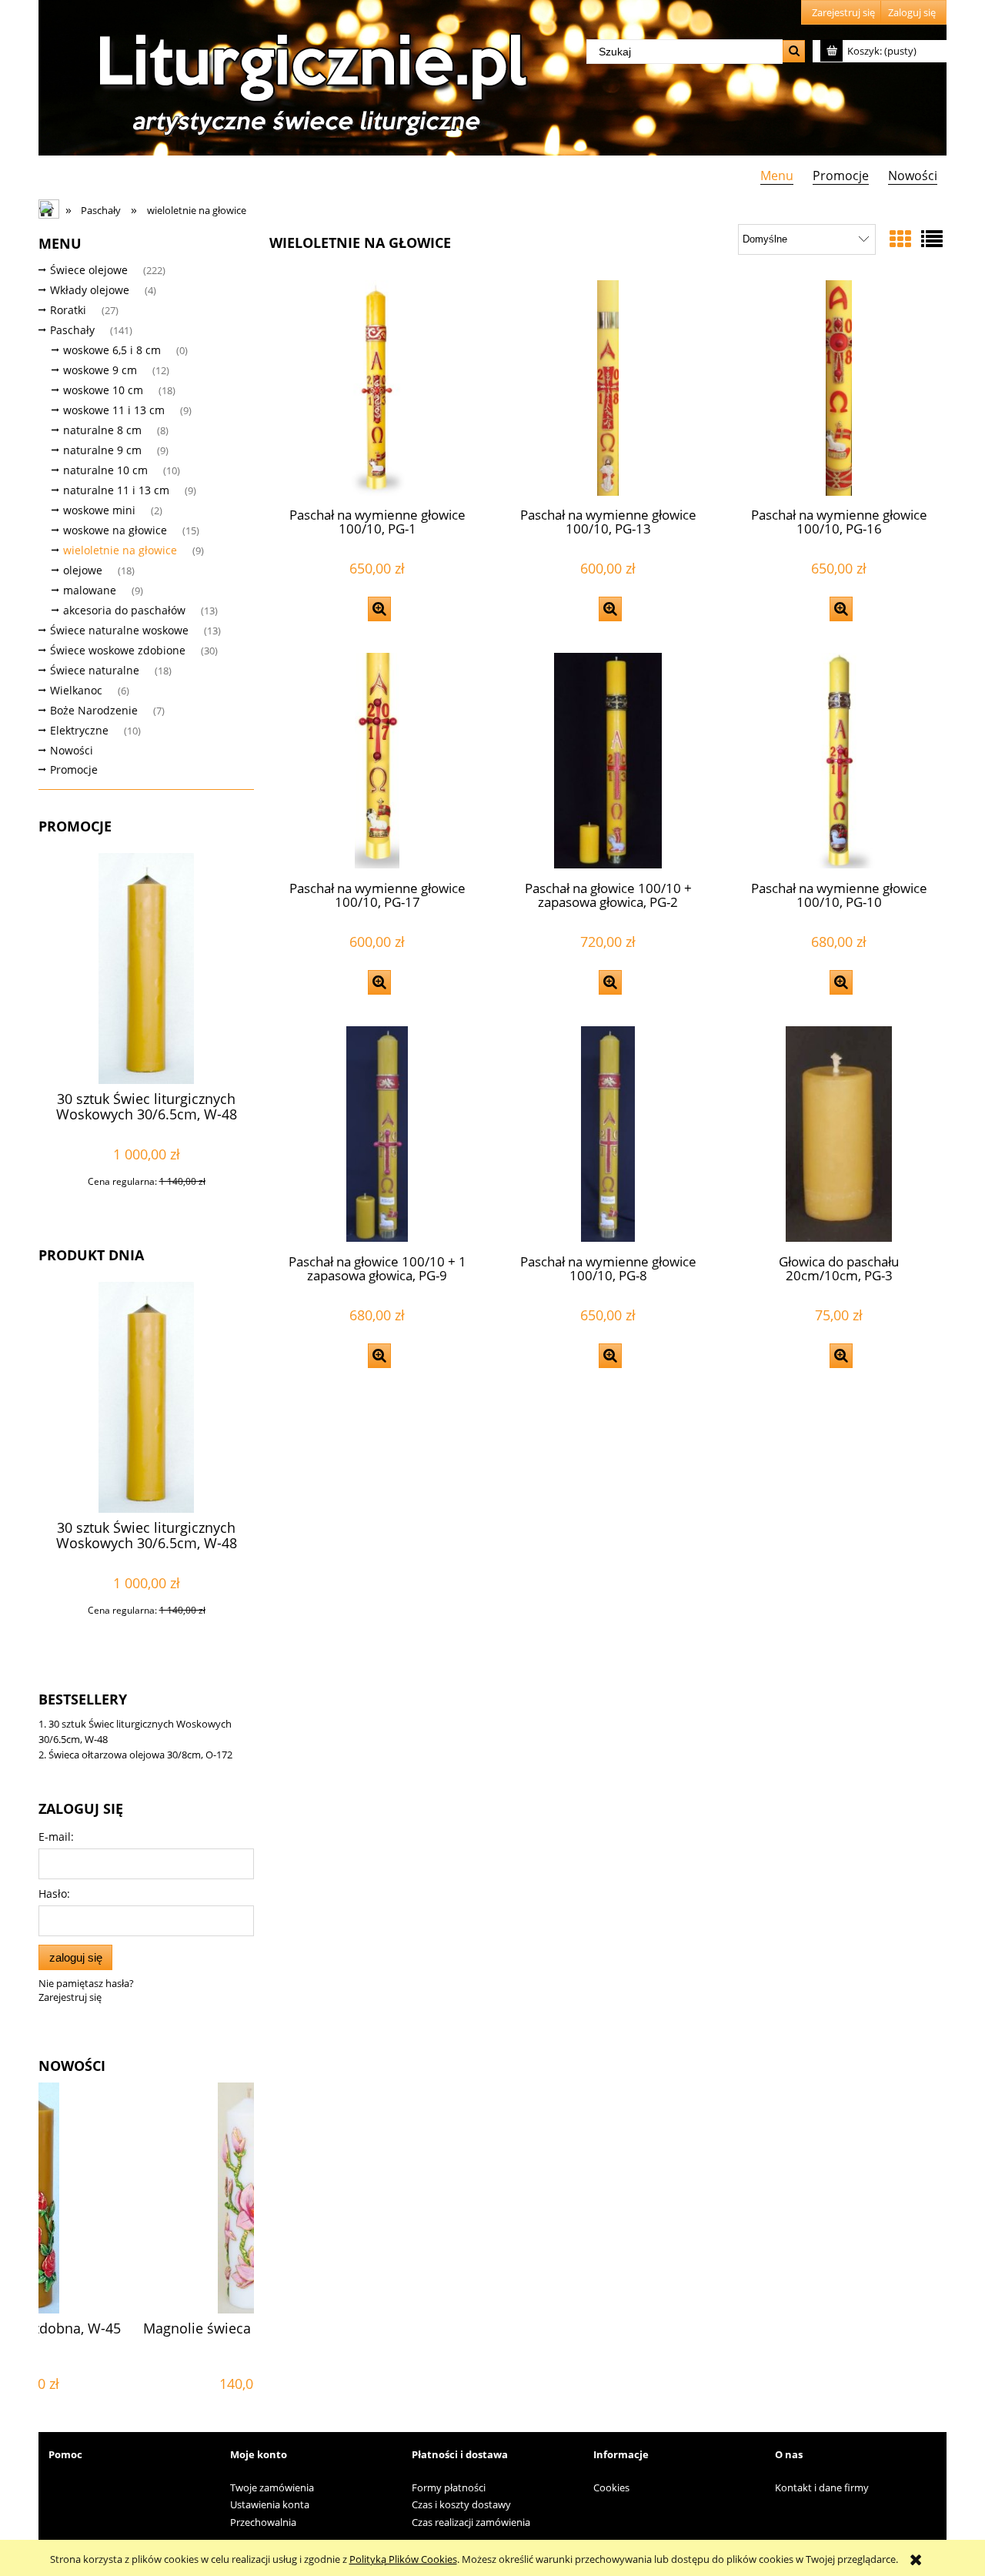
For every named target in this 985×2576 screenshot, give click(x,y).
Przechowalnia (263, 2522)
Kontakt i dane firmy (822, 2487)
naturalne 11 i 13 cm (116, 490)
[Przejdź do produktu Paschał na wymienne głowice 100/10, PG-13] (608, 388)
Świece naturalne (95, 670)
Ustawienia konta (270, 2504)
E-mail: (56, 1837)
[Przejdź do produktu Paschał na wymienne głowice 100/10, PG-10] (839, 761)
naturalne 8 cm (102, 430)
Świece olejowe (89, 270)
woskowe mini (99, 510)
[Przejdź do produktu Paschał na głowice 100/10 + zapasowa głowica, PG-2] (608, 761)
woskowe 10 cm (103, 390)
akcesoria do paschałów (124, 610)
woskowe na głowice (115, 530)
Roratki (68, 310)
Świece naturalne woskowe (119, 630)
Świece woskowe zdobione (118, 650)
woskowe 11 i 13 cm (114, 410)
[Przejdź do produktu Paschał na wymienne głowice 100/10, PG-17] (377, 761)
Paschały (72, 330)
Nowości (72, 750)
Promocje (74, 769)
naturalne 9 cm (102, 450)
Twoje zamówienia (272, 2487)
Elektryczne (79, 730)
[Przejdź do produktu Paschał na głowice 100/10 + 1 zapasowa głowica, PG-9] (377, 1134)
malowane (90, 590)
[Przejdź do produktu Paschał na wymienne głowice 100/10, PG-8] (608, 1134)
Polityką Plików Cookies (403, 2559)
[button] (379, 609)
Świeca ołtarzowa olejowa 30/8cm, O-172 (140, 1755)
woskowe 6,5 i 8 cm (112, 350)
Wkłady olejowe (90, 290)
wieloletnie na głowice (120, 550)
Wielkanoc (76, 690)
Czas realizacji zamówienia (471, 2522)
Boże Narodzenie (94, 710)
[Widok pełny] (932, 239)
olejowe (83, 570)
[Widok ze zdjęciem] (900, 239)
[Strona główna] (308, 79)
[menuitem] (776, 175)
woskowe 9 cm (100, 370)
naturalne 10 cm (105, 470)
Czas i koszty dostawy (461, 2504)
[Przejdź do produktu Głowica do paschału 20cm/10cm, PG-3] (839, 1134)
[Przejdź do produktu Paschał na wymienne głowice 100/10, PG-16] (839, 388)
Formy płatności (449, 2487)
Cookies (611, 2487)
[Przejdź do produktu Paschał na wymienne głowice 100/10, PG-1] (377, 388)
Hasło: (54, 1894)
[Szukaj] (794, 51)
